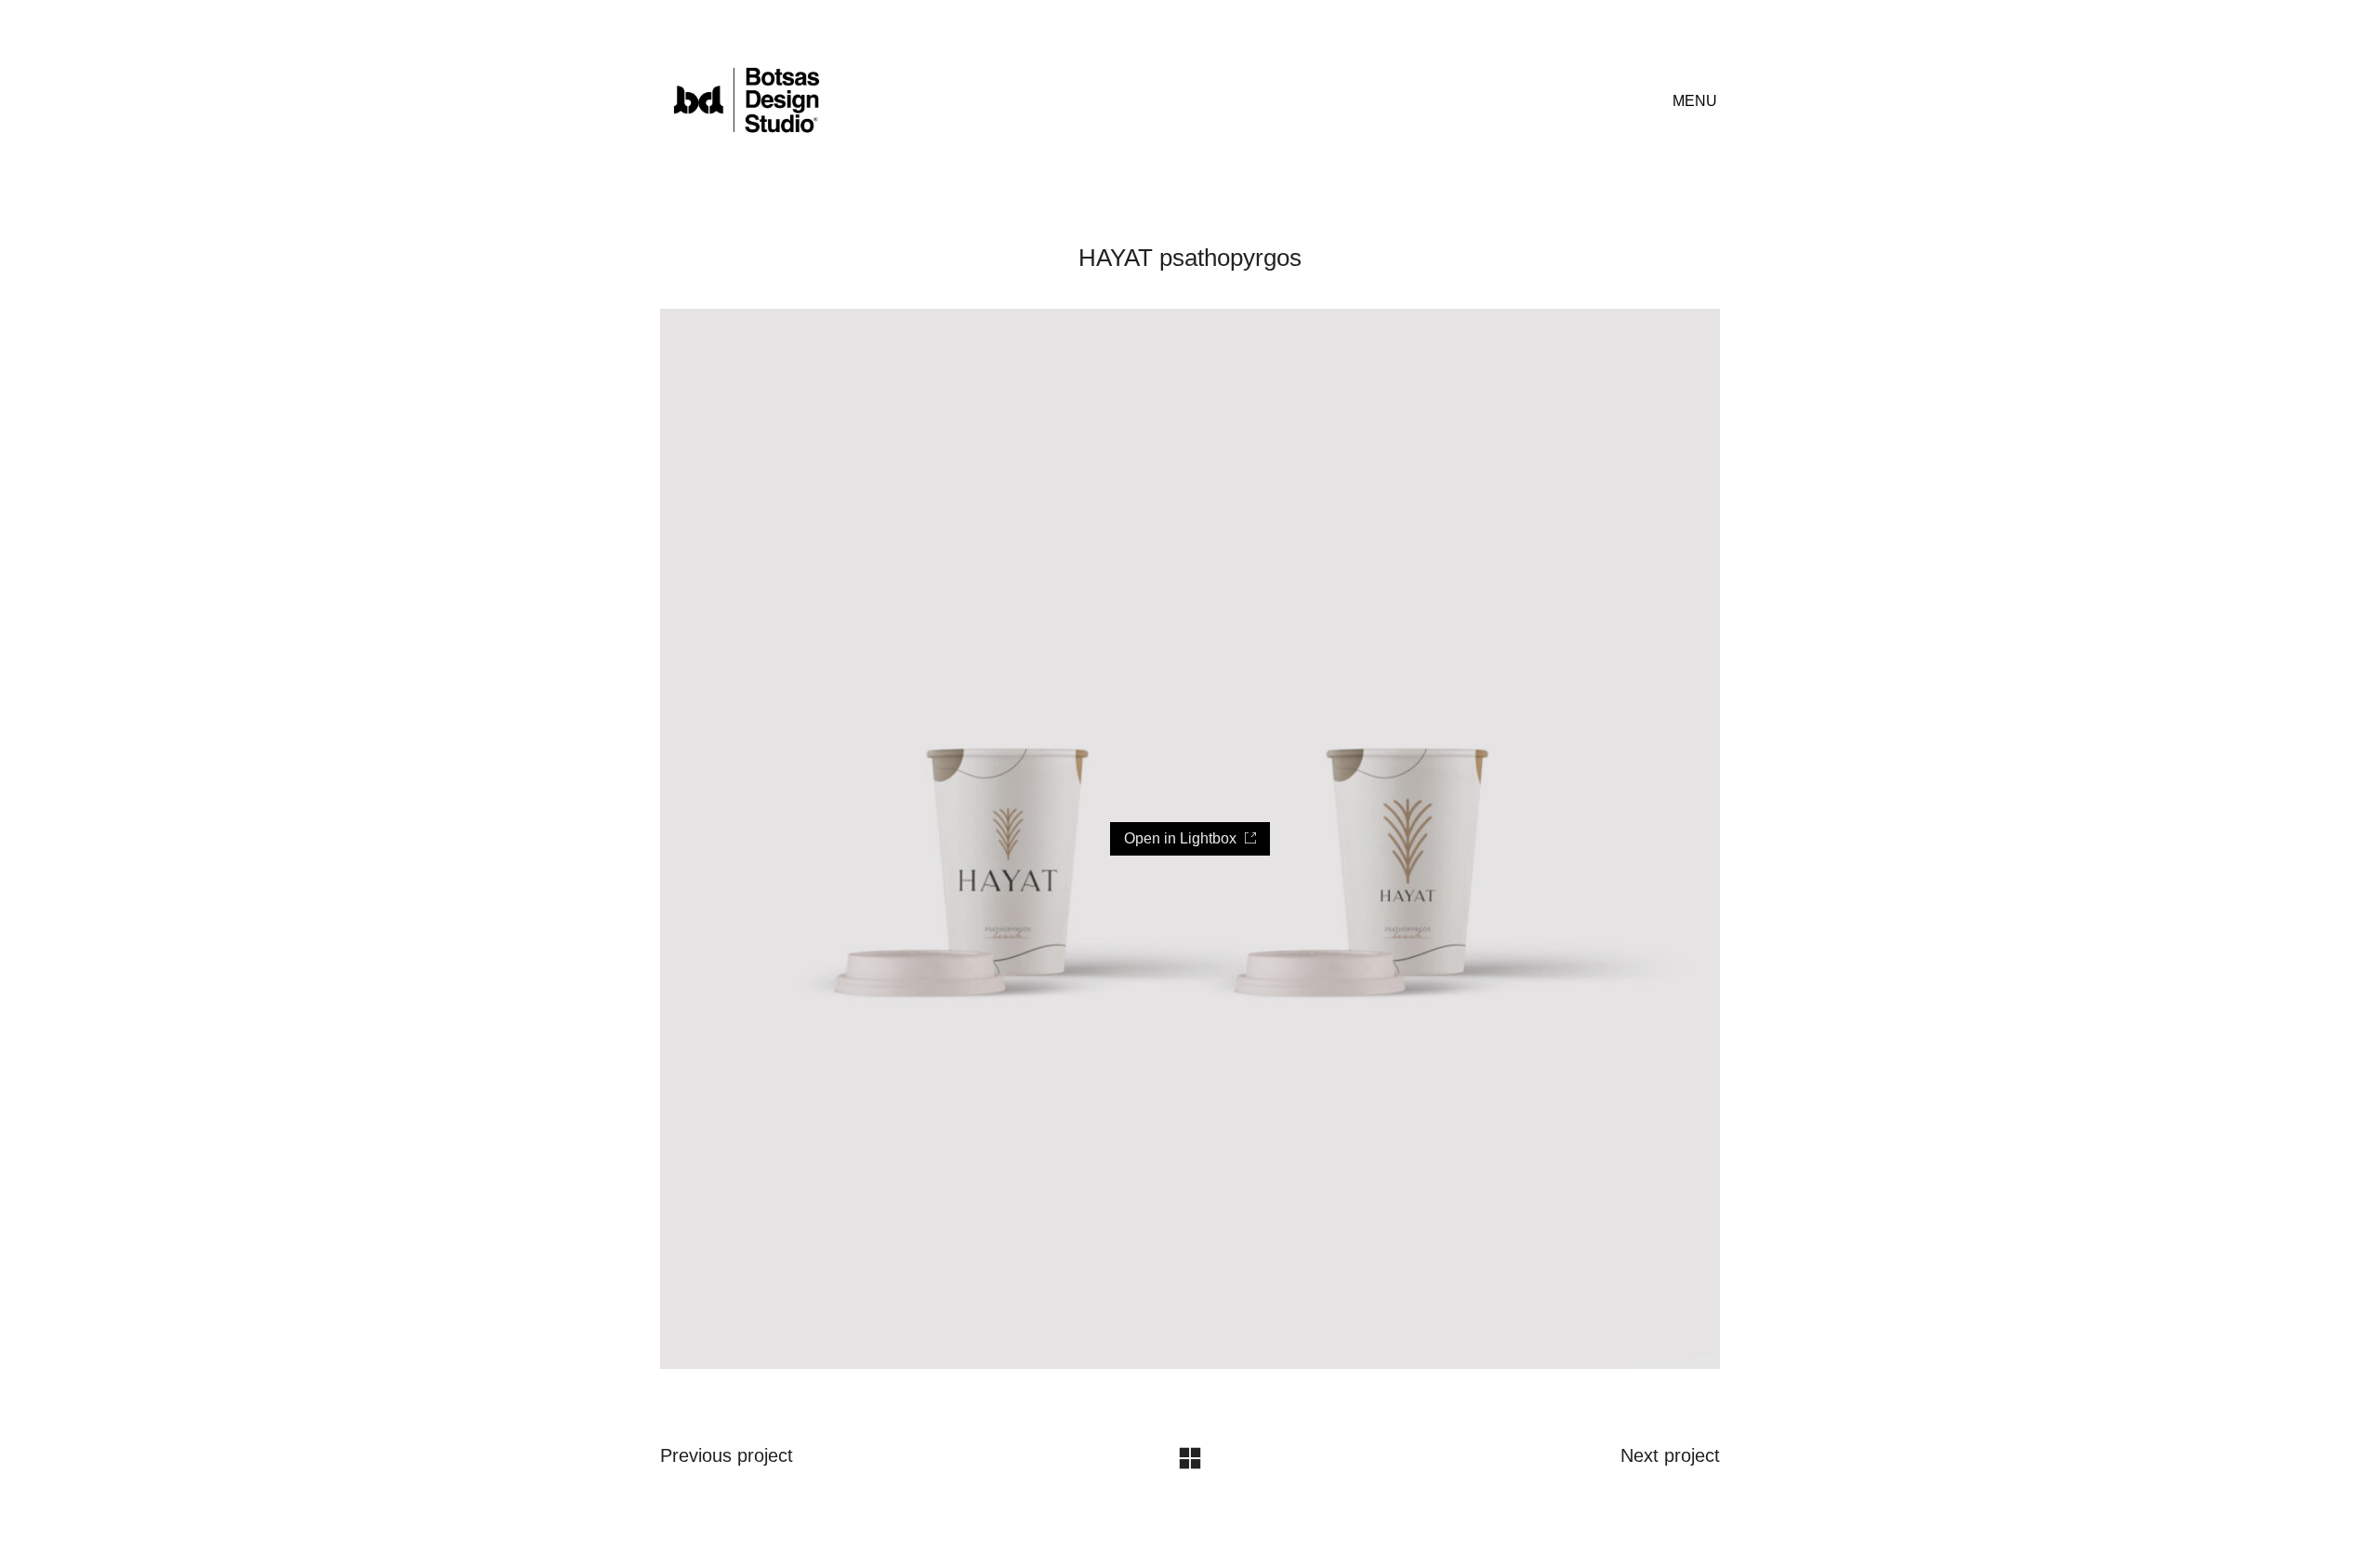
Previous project (727, 1455)
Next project (1670, 1455)
